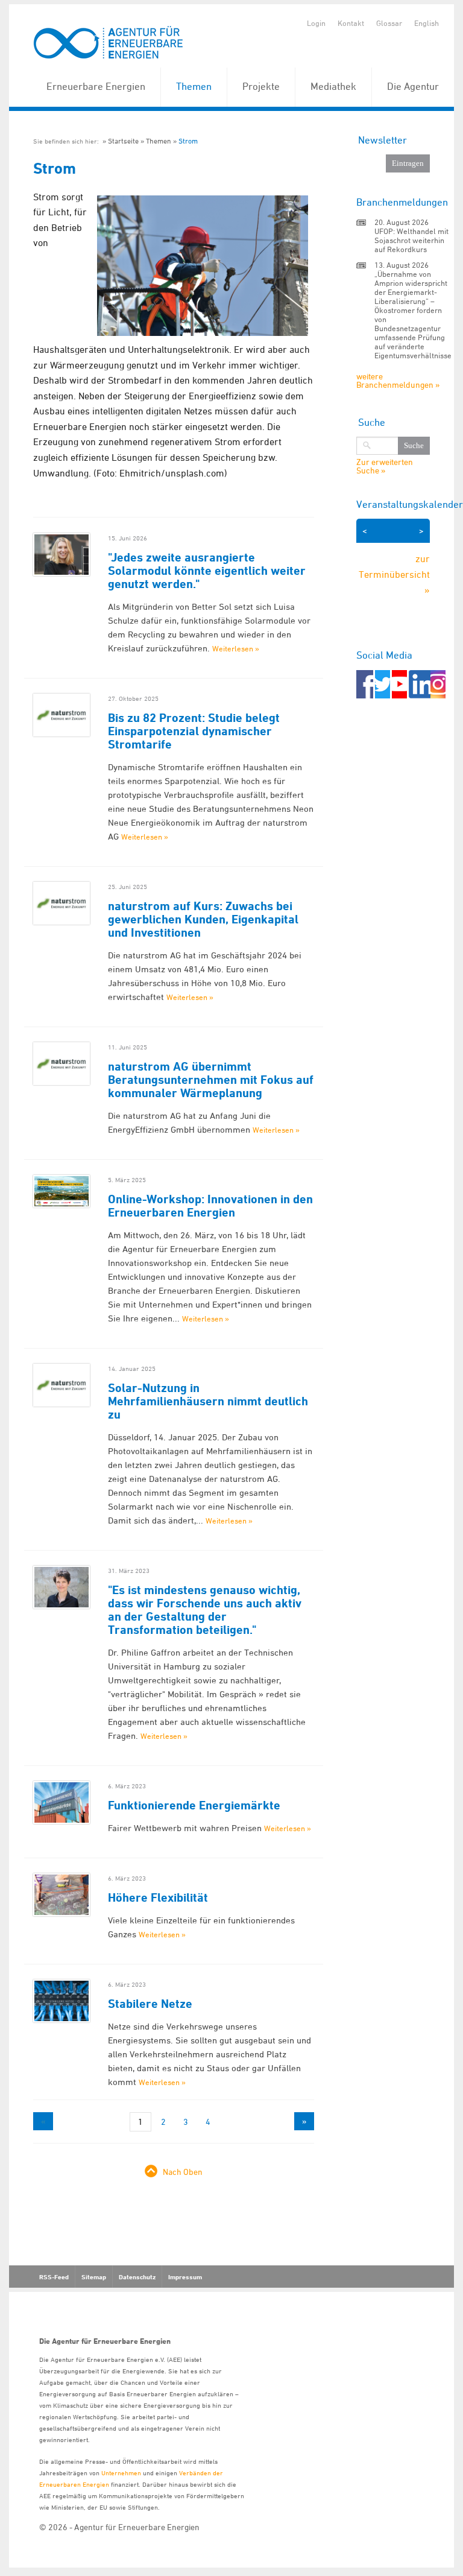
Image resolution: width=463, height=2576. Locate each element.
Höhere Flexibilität (158, 1897)
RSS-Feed (54, 2277)
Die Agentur (413, 86)
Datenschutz (137, 2277)
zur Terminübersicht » (394, 574)
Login (316, 23)
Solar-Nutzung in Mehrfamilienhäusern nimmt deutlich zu (208, 1401)
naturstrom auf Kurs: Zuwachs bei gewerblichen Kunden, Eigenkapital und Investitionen (203, 919)
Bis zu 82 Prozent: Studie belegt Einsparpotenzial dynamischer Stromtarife (194, 731)
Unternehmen (121, 2473)
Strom (188, 141)
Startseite (123, 141)
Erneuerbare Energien (96, 86)
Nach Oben (183, 2172)
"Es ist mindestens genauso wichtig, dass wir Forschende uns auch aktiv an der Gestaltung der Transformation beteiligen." (205, 1610)
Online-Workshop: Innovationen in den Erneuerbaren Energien (210, 1206)
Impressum (185, 2277)
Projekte (261, 86)
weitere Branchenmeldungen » (398, 380)
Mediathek (333, 86)
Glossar (389, 23)
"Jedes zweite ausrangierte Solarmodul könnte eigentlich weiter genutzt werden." (207, 571)
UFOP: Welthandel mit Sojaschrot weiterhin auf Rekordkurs (411, 240)
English (427, 23)
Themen (194, 86)
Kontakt (351, 23)
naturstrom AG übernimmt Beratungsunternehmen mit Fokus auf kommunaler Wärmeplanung (211, 1080)
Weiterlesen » (236, 648)
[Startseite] (109, 43)
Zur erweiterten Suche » (385, 466)
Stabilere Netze (150, 2004)
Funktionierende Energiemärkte (194, 1805)
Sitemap (94, 2277)
